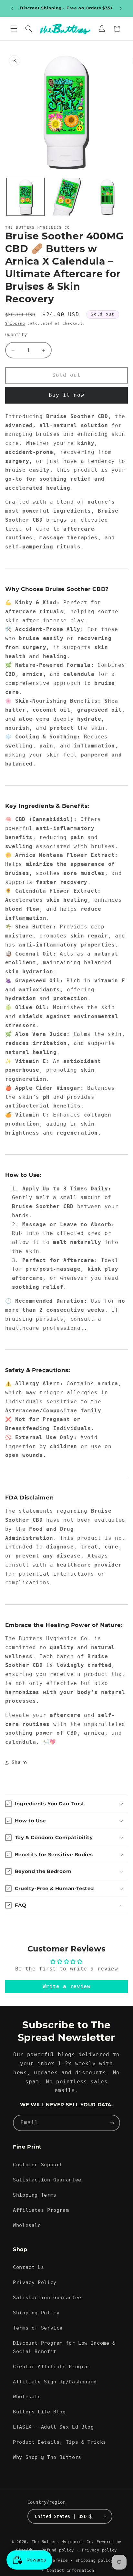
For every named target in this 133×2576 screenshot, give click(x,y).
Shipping (15, 323)
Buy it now (67, 395)
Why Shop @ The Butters (47, 2457)
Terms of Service (38, 2328)
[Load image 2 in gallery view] (66, 197)
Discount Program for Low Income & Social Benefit (64, 2347)
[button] (14, 29)
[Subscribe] (112, 2123)
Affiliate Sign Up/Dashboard (55, 2382)
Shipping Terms (35, 2195)
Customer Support (38, 2165)
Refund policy (58, 2550)
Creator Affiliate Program (52, 2366)
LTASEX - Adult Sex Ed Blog (53, 2427)
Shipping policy (94, 2561)
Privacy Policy (35, 2282)
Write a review (67, 1986)
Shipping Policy (36, 2313)
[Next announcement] (121, 8)
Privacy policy (99, 2550)
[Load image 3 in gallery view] (107, 197)
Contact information (71, 2571)
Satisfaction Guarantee (47, 2180)
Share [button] (19, 1762)
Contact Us (28, 2267)
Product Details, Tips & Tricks (60, 2442)
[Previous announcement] (12, 8)
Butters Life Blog (39, 2412)
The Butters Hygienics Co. (63, 2542)
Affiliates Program (41, 2210)
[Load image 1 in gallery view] (26, 197)
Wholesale (27, 2225)
